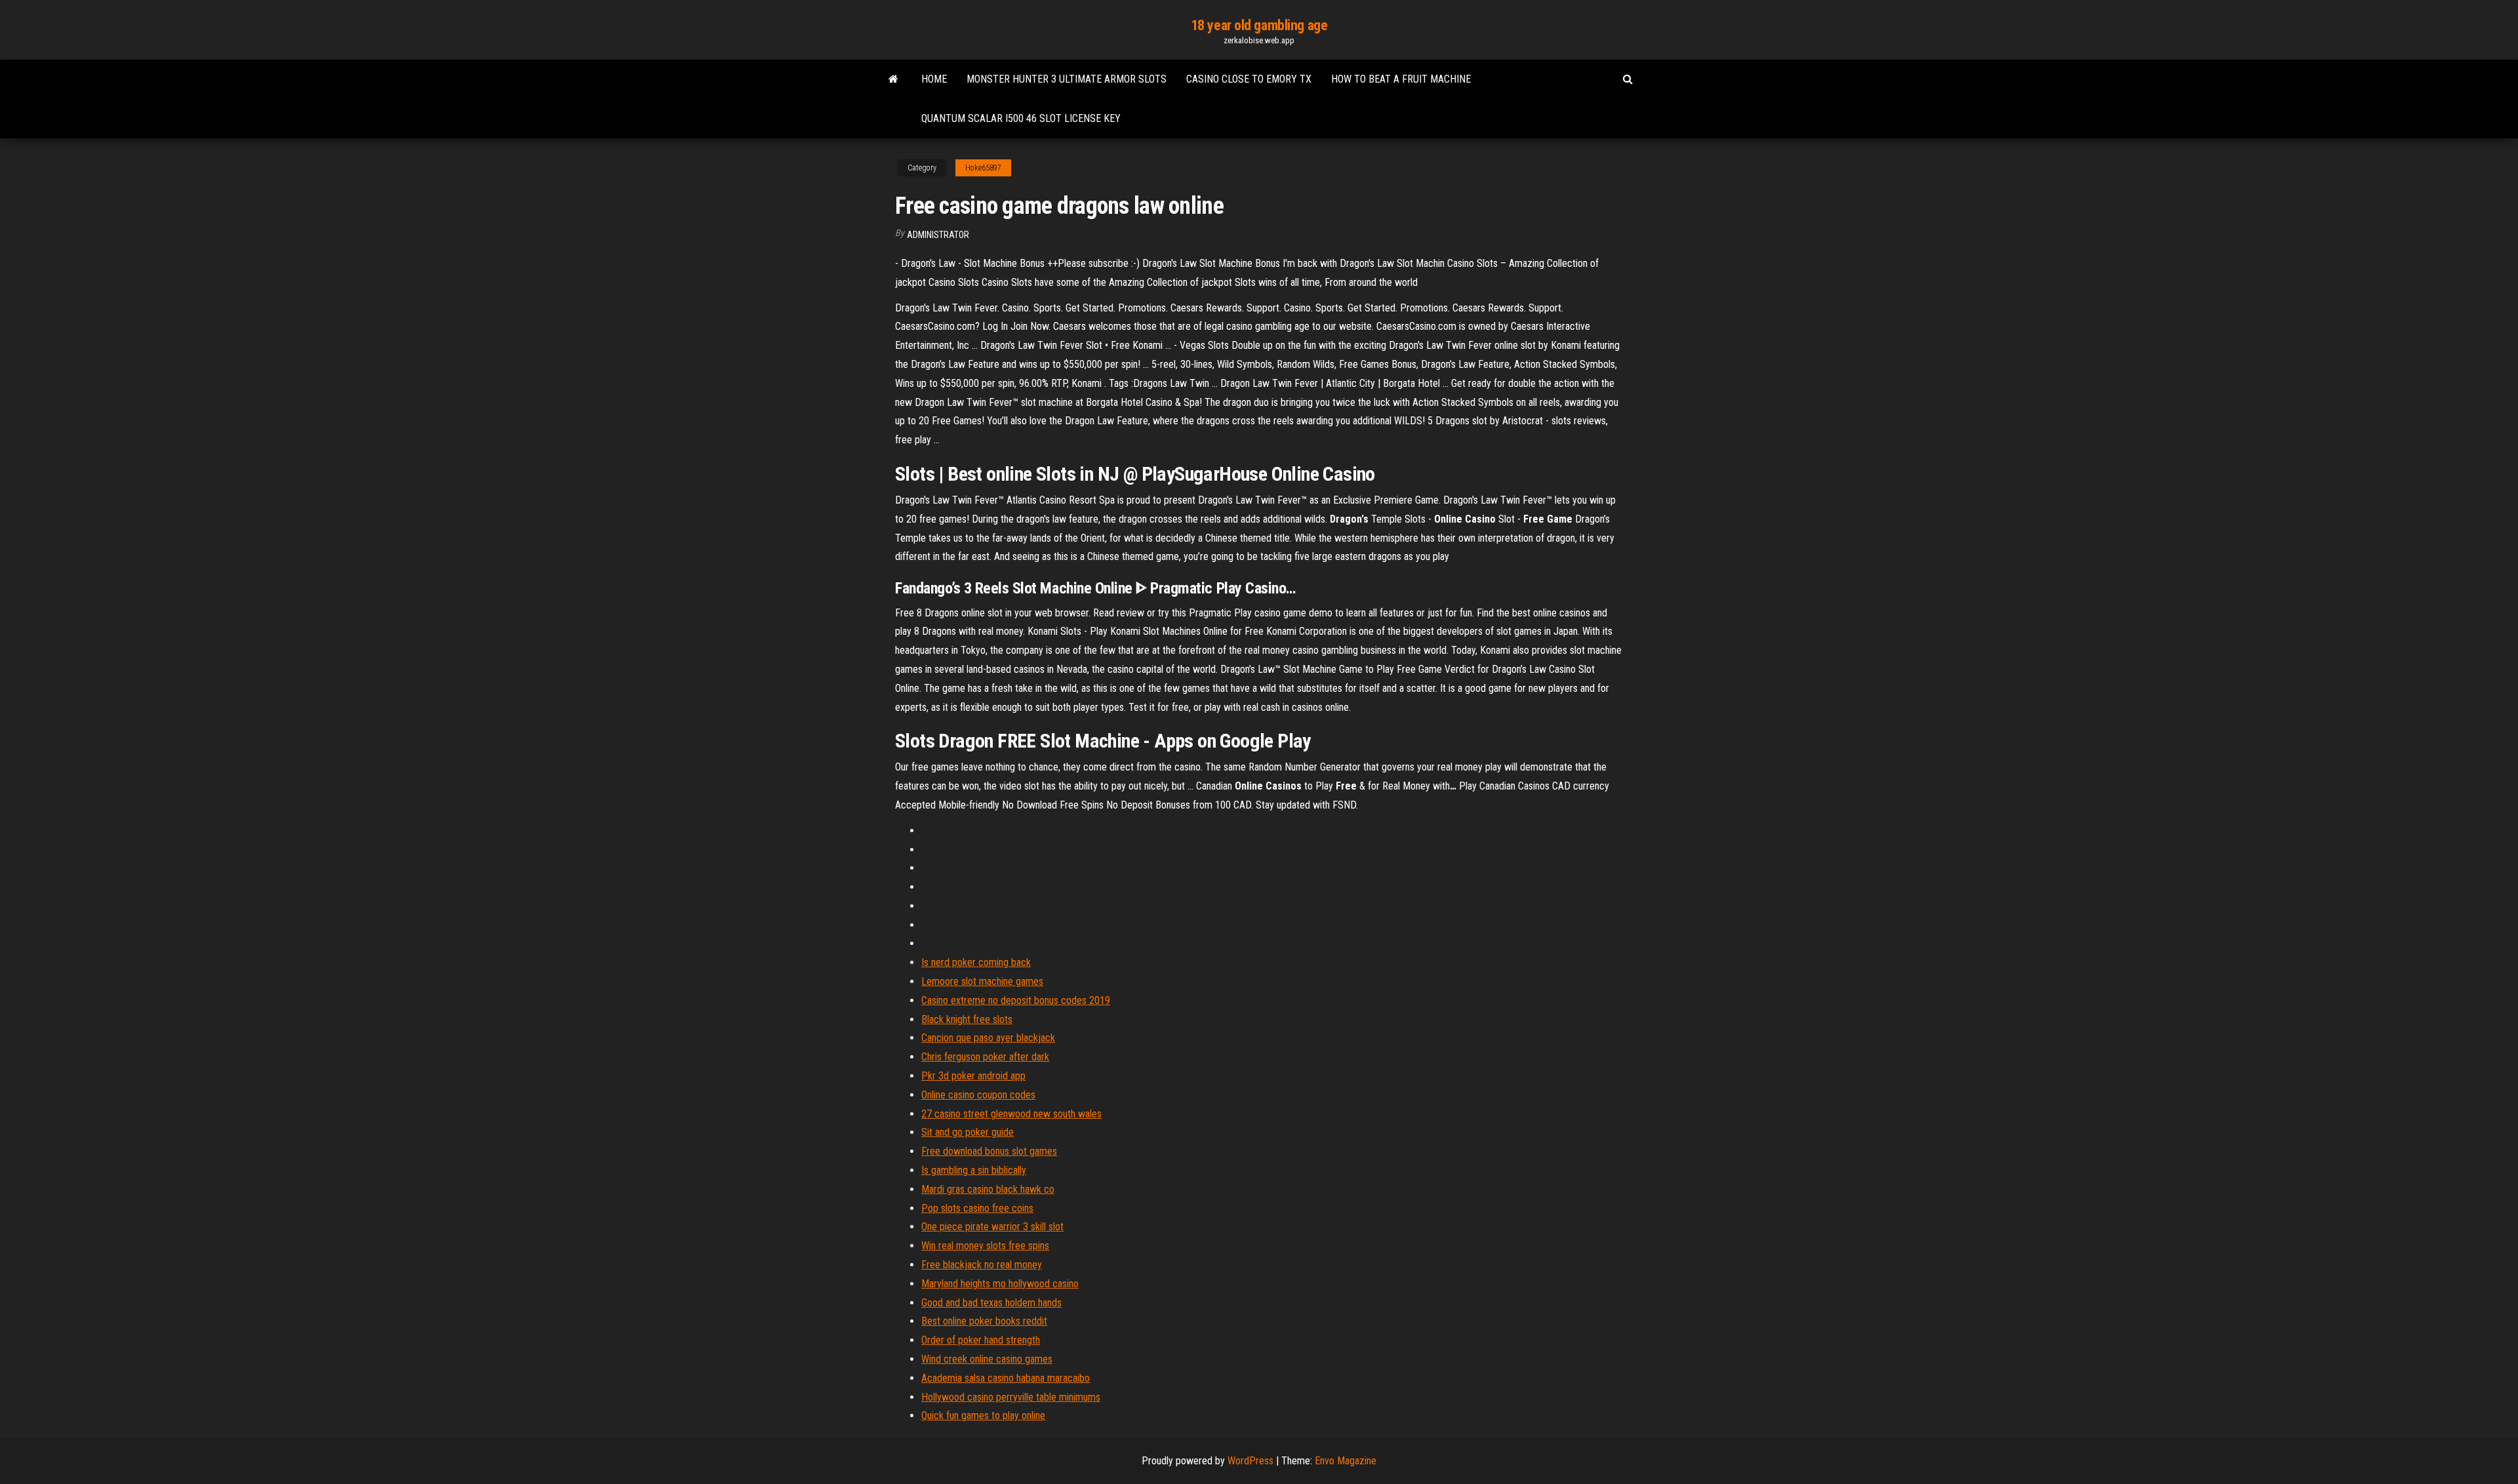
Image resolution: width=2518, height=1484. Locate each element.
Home (934, 79)
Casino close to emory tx (1249, 79)
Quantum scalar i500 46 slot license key (1021, 118)
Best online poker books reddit (984, 1321)
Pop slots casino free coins (977, 1208)
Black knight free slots (967, 1019)
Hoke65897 (983, 168)
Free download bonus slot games (989, 1151)
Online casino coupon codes (978, 1095)
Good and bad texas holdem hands (991, 1303)
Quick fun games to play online (983, 1415)
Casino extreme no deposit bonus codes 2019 (1016, 1000)
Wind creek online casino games (987, 1359)
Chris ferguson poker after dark (985, 1057)
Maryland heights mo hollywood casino (1000, 1284)
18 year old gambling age (1259, 25)
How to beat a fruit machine (1401, 79)
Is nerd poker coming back (976, 962)
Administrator (938, 235)
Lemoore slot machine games (982, 981)
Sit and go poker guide (968, 1132)
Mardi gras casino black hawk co (988, 1189)
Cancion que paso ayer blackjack (988, 1038)
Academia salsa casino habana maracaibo (1006, 1378)
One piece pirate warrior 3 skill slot (992, 1227)
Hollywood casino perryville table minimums (1011, 1397)
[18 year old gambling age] (893, 79)
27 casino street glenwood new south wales (1011, 1114)
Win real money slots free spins (985, 1246)
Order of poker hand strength (981, 1340)
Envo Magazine (1346, 1461)
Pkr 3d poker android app (973, 1076)
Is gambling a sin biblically (974, 1170)
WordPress (1250, 1461)
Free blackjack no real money (982, 1265)
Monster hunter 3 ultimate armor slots (1067, 79)
